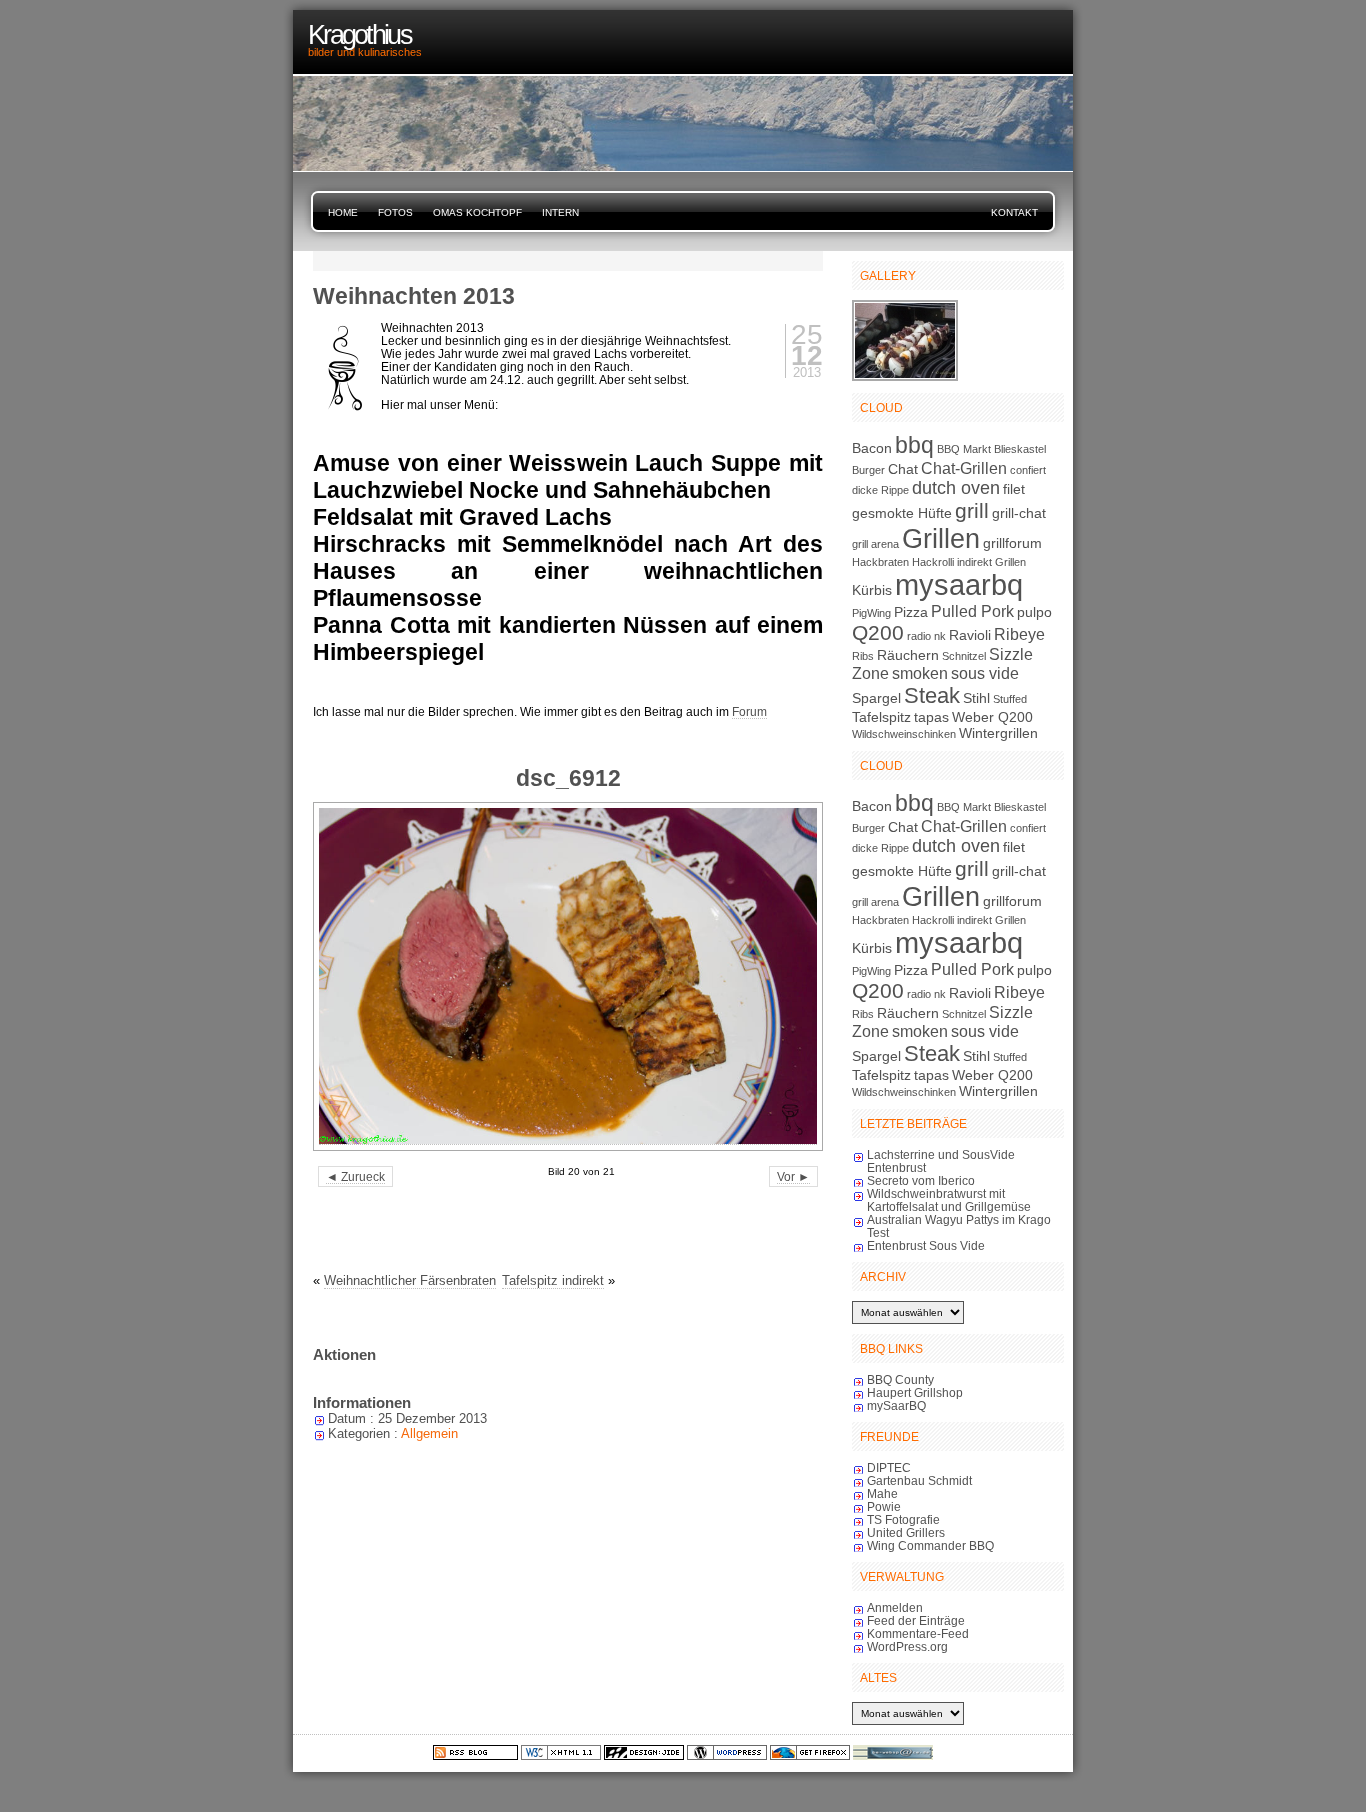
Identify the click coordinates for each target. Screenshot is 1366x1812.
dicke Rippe (880, 490)
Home (343, 212)
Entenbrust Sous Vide (926, 1245)
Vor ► (793, 1176)
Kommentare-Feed (918, 1633)
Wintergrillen (998, 733)
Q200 (878, 632)
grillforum (1012, 543)
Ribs (863, 656)
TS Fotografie (903, 1519)
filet (1014, 489)
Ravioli (970, 635)
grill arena (875, 544)
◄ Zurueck (355, 1176)
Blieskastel (1020, 449)
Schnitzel (964, 656)
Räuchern (908, 655)
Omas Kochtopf (477, 212)
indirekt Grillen (991, 562)
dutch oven (956, 488)
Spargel (876, 698)
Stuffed (1010, 699)
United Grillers (906, 1532)
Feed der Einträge (916, 1620)
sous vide (985, 673)
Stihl (976, 698)
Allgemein (429, 1433)
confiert (1028, 470)
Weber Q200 (992, 717)
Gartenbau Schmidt (919, 1480)
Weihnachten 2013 (414, 296)
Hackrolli (933, 562)
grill (972, 510)
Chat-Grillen (964, 468)
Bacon (872, 448)
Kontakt (1014, 212)
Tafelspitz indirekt (553, 1280)
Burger (868, 470)
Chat (903, 469)
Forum (749, 711)
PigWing (871, 613)
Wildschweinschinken (904, 734)
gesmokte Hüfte (902, 513)
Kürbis (872, 590)
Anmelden (895, 1607)
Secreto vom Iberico (921, 1180)
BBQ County (900, 1379)
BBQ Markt (964, 449)
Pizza (911, 612)
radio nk (926, 636)
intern (560, 212)
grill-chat (1019, 513)
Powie (884, 1506)
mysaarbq (959, 584)
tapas (931, 717)
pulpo (1034, 612)
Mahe (882, 1493)
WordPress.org (907, 1646)
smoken (920, 673)
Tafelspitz (881, 717)
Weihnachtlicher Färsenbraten (410, 1280)
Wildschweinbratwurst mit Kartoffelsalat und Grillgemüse (949, 1200)
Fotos (395, 212)
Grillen (941, 538)
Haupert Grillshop (915, 1392)
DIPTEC (889, 1467)
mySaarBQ (896, 1405)
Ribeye (1019, 634)
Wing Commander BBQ (930, 1545)
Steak (932, 695)
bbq (914, 445)
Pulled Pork (972, 611)
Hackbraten (880, 562)
